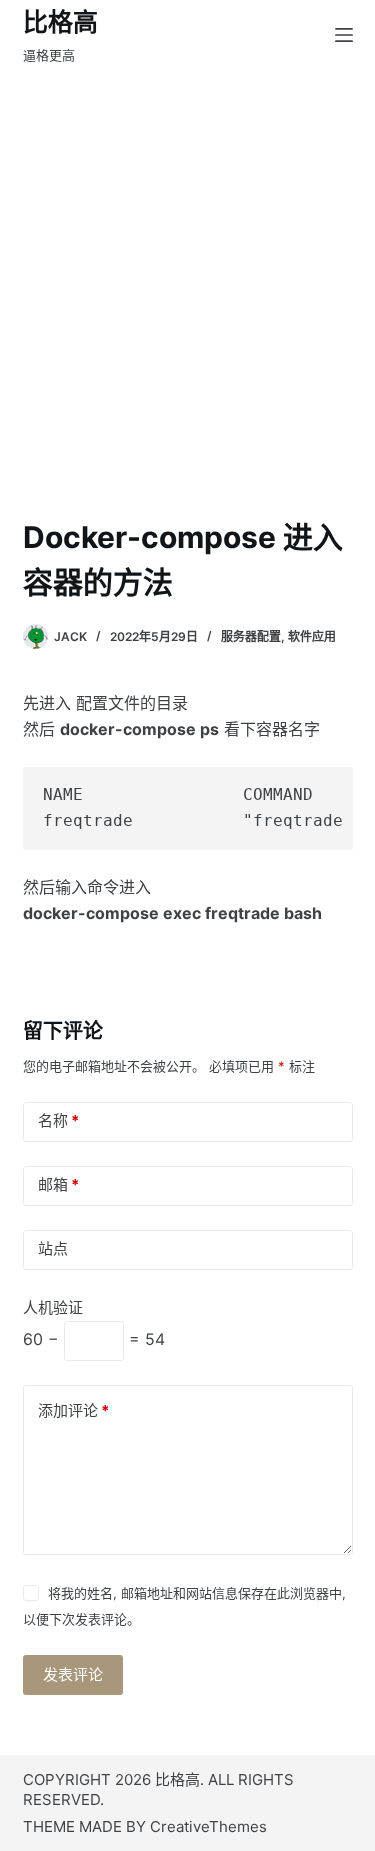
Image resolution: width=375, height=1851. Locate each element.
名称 (58, 1120)
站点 (53, 1248)
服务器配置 (251, 636)
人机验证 (53, 1307)
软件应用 (312, 636)
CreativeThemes (208, 1826)
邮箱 (58, 1184)
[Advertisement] (187, 267)
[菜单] (344, 35)
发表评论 (73, 1674)
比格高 (60, 22)
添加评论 (73, 1410)
